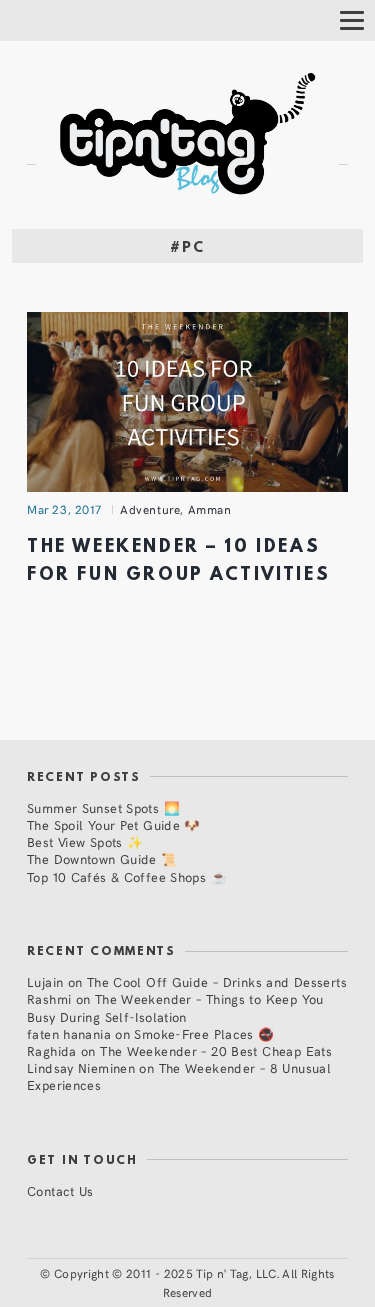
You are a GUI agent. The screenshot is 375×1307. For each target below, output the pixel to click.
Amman (210, 509)
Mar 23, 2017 (64, 509)
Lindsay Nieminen (81, 1067)
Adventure (150, 509)
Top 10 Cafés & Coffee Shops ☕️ (127, 876)
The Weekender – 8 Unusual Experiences (179, 1076)
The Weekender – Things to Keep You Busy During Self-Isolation (175, 1007)
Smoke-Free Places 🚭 (204, 1033)
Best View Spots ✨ (85, 841)
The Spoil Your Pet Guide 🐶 (114, 824)
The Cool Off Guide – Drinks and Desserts (217, 981)
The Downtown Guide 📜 (102, 858)
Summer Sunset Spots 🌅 (103, 807)
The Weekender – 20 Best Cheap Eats (216, 1050)
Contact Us (60, 1190)
